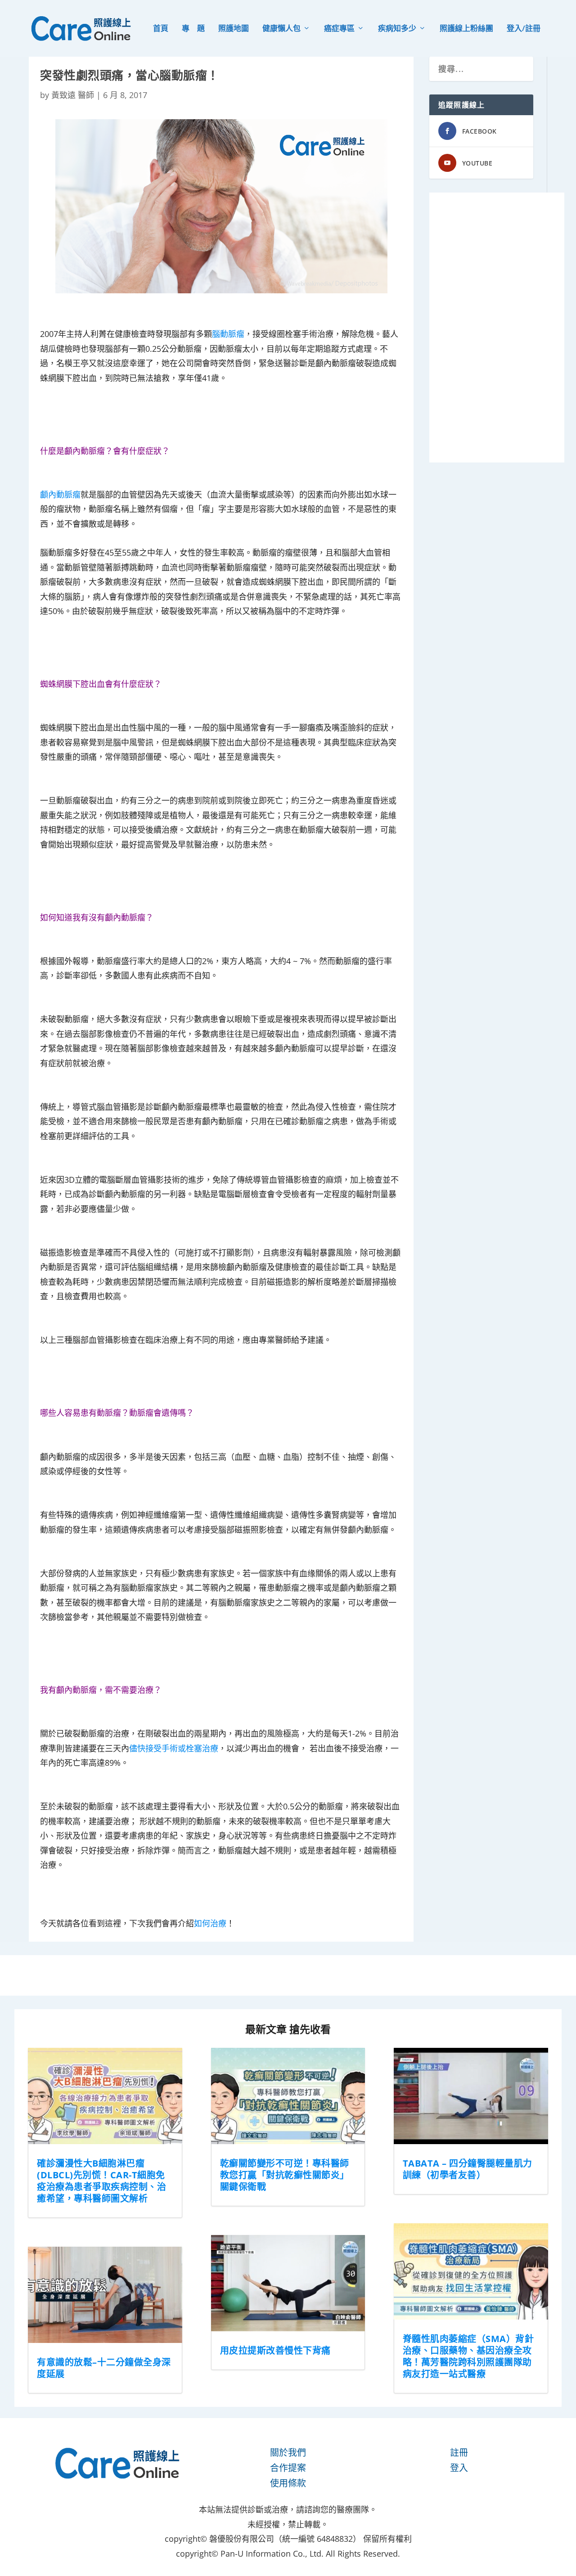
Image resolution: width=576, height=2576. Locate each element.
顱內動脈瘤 (60, 494)
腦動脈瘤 (228, 334)
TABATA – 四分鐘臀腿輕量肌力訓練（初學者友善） (468, 2169)
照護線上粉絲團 (466, 29)
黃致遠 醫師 (73, 95)
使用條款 (288, 2483)
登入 (459, 2468)
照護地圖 (234, 29)
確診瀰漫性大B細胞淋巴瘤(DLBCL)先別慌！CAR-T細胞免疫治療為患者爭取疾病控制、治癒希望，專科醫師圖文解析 (101, 2181)
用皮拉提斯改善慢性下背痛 (275, 2350)
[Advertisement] (497, 328)
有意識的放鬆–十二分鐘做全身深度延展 (104, 2368)
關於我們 (288, 2453)
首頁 (161, 29)
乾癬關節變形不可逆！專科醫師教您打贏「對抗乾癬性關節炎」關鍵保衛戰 (285, 2175)
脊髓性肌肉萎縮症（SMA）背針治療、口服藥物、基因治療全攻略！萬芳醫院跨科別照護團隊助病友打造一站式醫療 (468, 2356)
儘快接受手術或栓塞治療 (174, 1748)
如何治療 (210, 1923)
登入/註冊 (524, 29)
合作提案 (288, 2468)
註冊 (459, 2453)
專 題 (193, 29)
